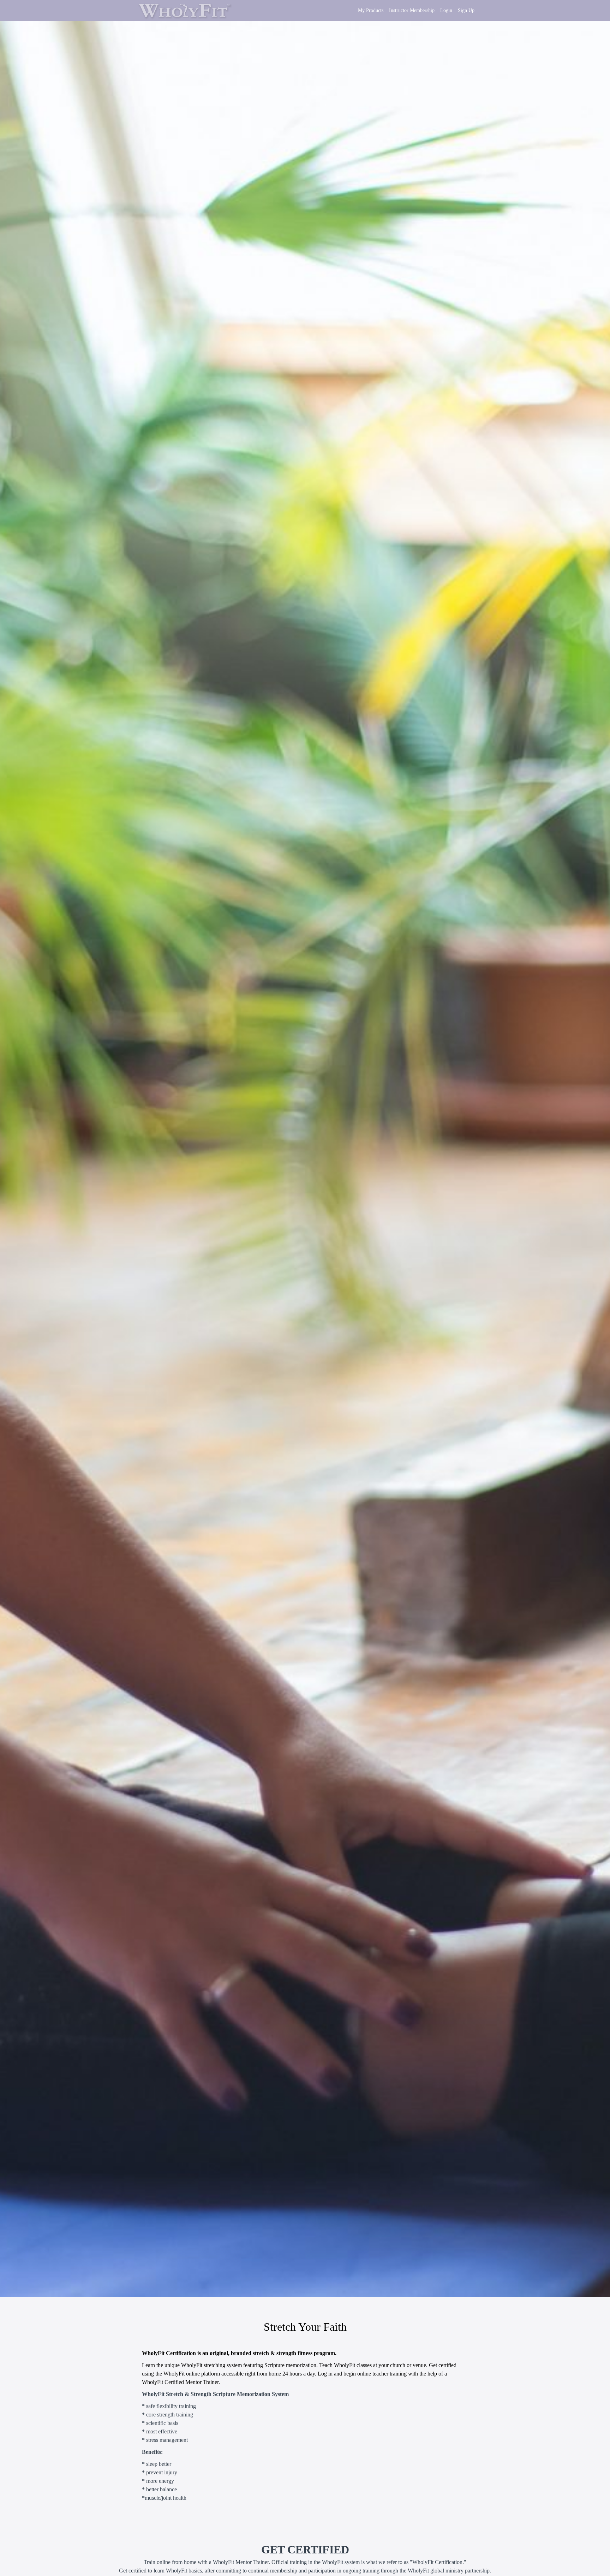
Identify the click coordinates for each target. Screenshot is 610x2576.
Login (446, 10)
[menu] (413, 11)
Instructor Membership (412, 10)
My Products (371, 10)
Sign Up (466, 10)
